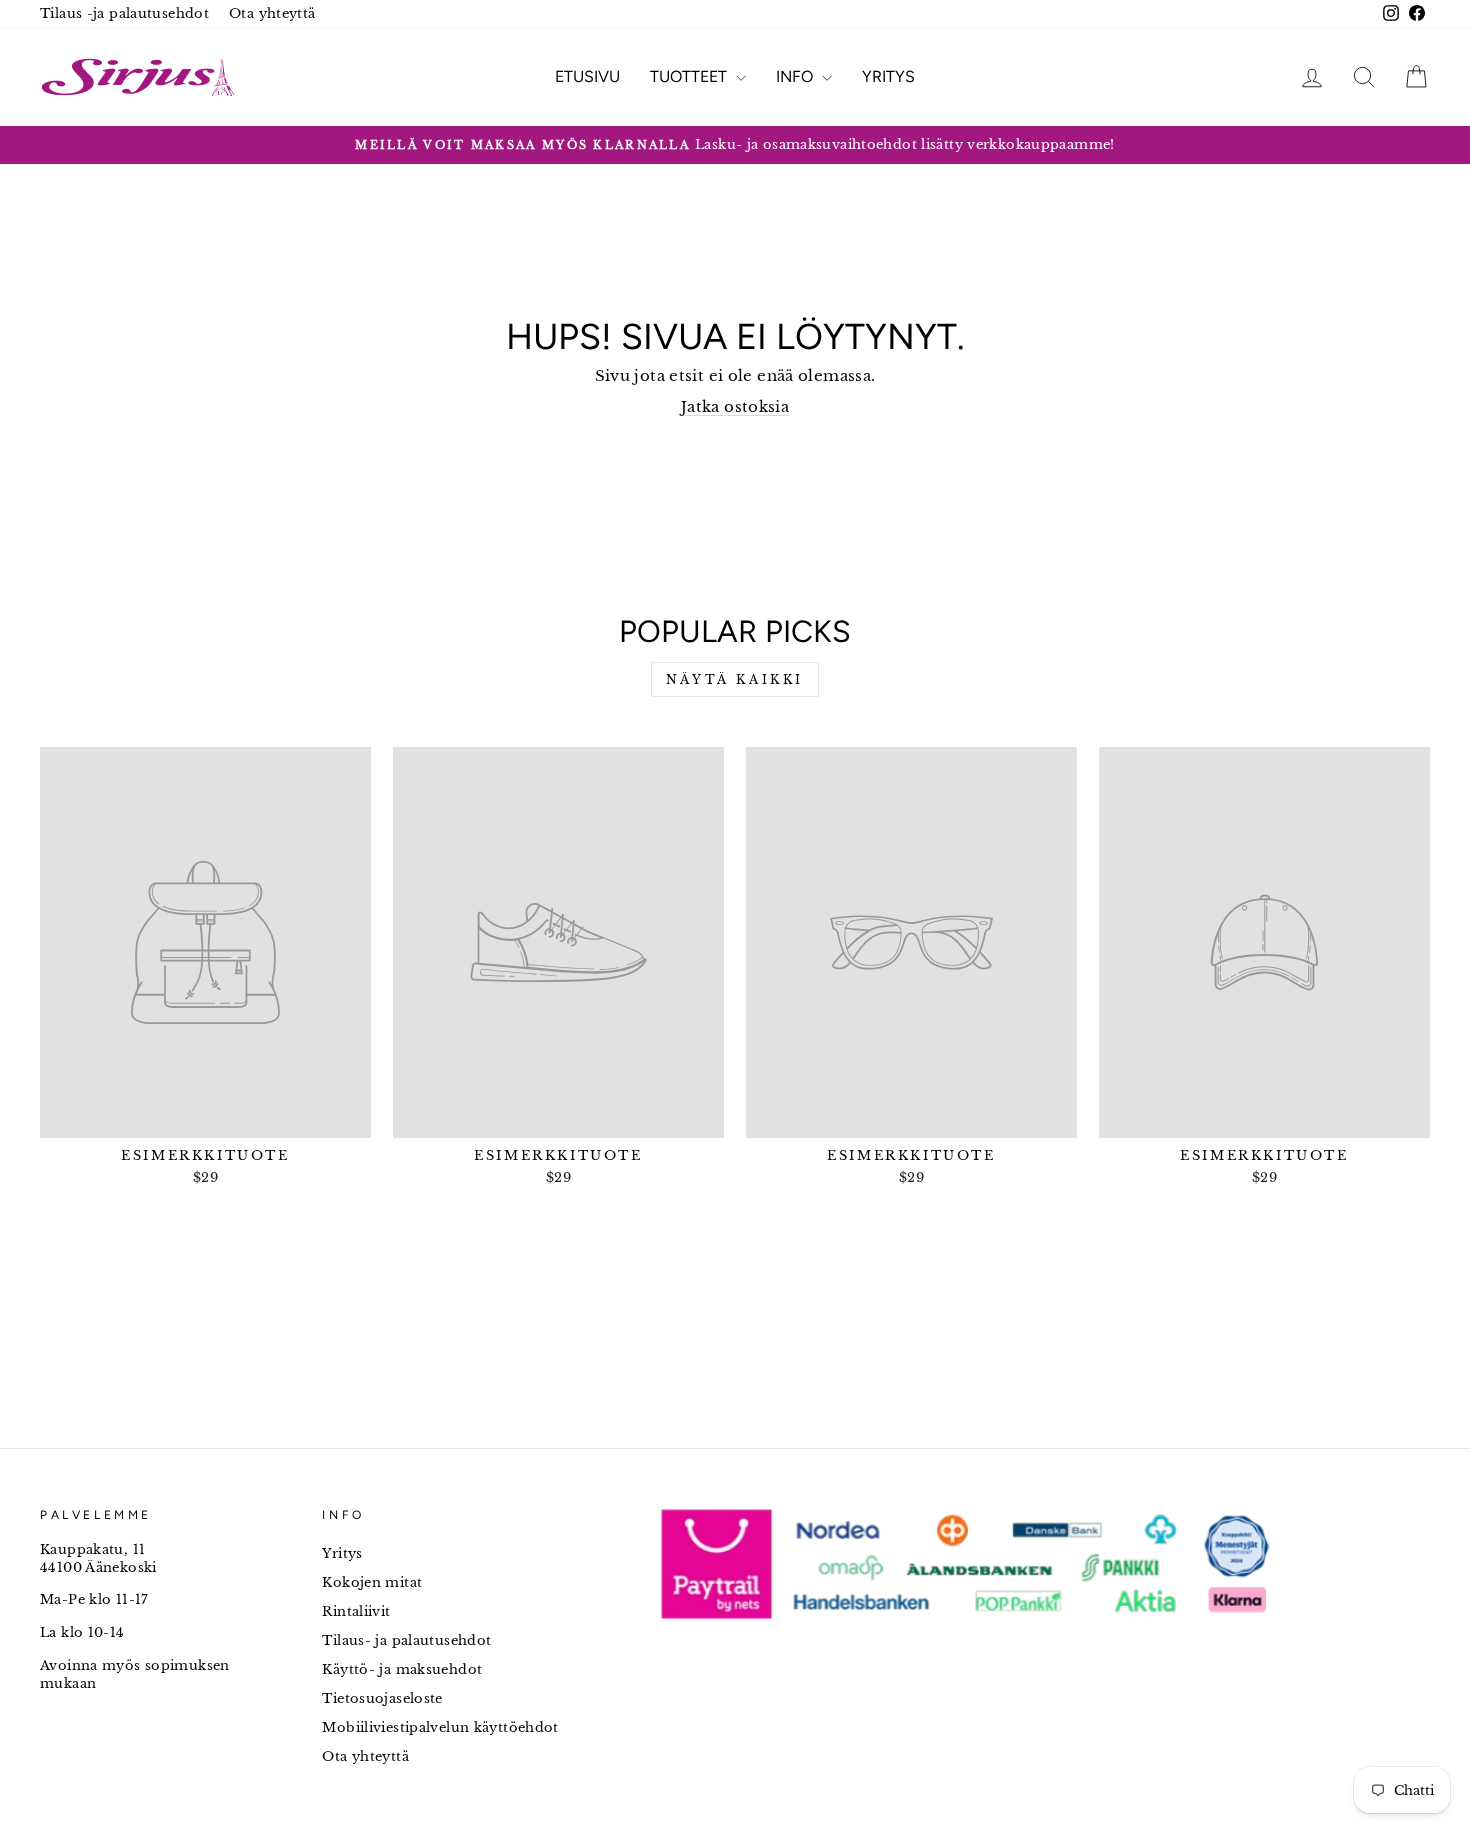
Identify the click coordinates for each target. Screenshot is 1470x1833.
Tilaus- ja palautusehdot (406, 1640)
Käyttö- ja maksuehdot (402, 1669)
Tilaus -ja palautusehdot (124, 13)
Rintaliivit (356, 1611)
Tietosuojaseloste (382, 1698)
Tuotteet (690, 76)
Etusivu (587, 76)
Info (796, 76)
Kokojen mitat (372, 1582)
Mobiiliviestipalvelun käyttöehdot (440, 1727)
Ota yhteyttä (272, 13)
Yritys (888, 76)
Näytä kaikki (735, 679)
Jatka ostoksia (735, 406)
